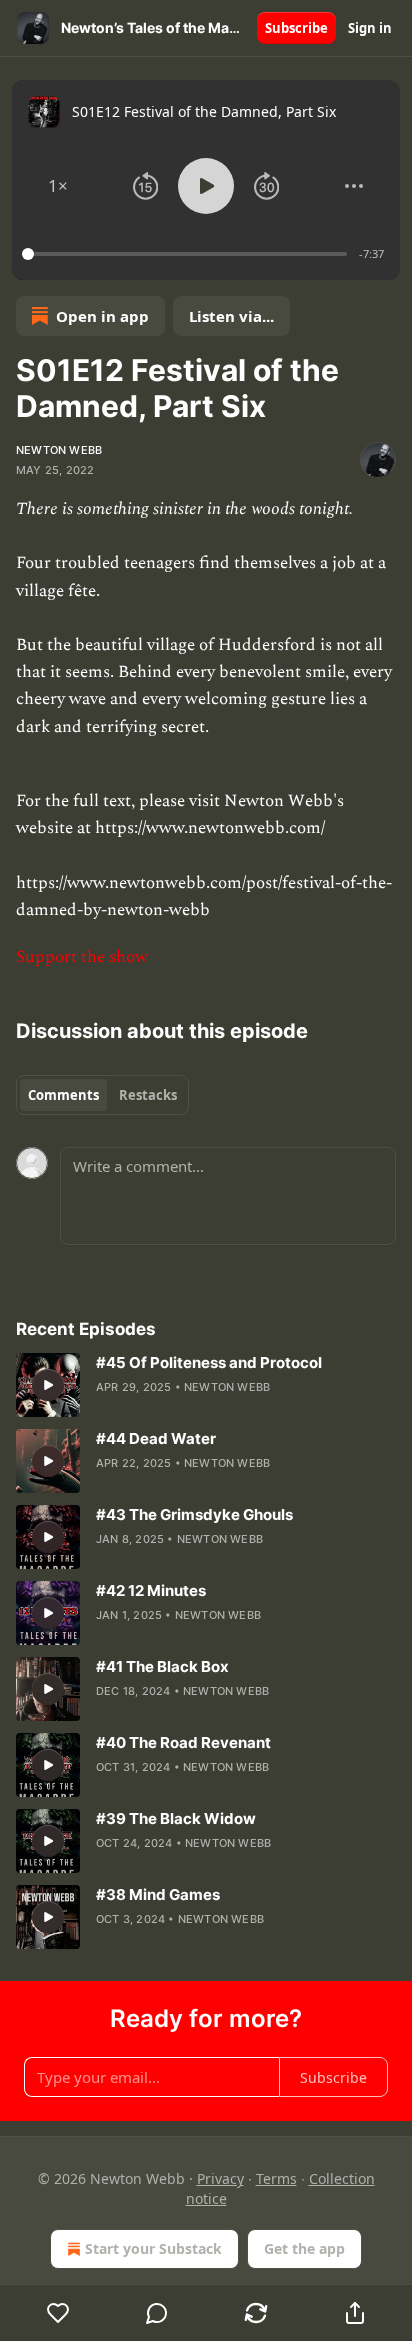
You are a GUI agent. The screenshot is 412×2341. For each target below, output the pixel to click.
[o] (48, 1385)
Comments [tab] (63, 1095)
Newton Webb (59, 450)
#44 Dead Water (156, 1438)
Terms (276, 2178)
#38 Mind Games (158, 1894)
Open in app (102, 316)
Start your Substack (153, 2248)
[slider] (187, 254)
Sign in (370, 28)
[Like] (58, 2313)
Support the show (82, 957)
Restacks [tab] (148, 1095)
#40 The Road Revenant (183, 1742)
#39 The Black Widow (176, 1818)
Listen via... (231, 316)
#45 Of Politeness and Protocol (209, 1362)
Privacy (220, 2178)
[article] (206, 1385)
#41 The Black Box (162, 1666)
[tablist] (102, 1095)
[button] (58, 186)
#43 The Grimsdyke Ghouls (194, 1514)
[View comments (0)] (157, 2313)
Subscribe (296, 28)
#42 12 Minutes (151, 1590)
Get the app (304, 2248)
